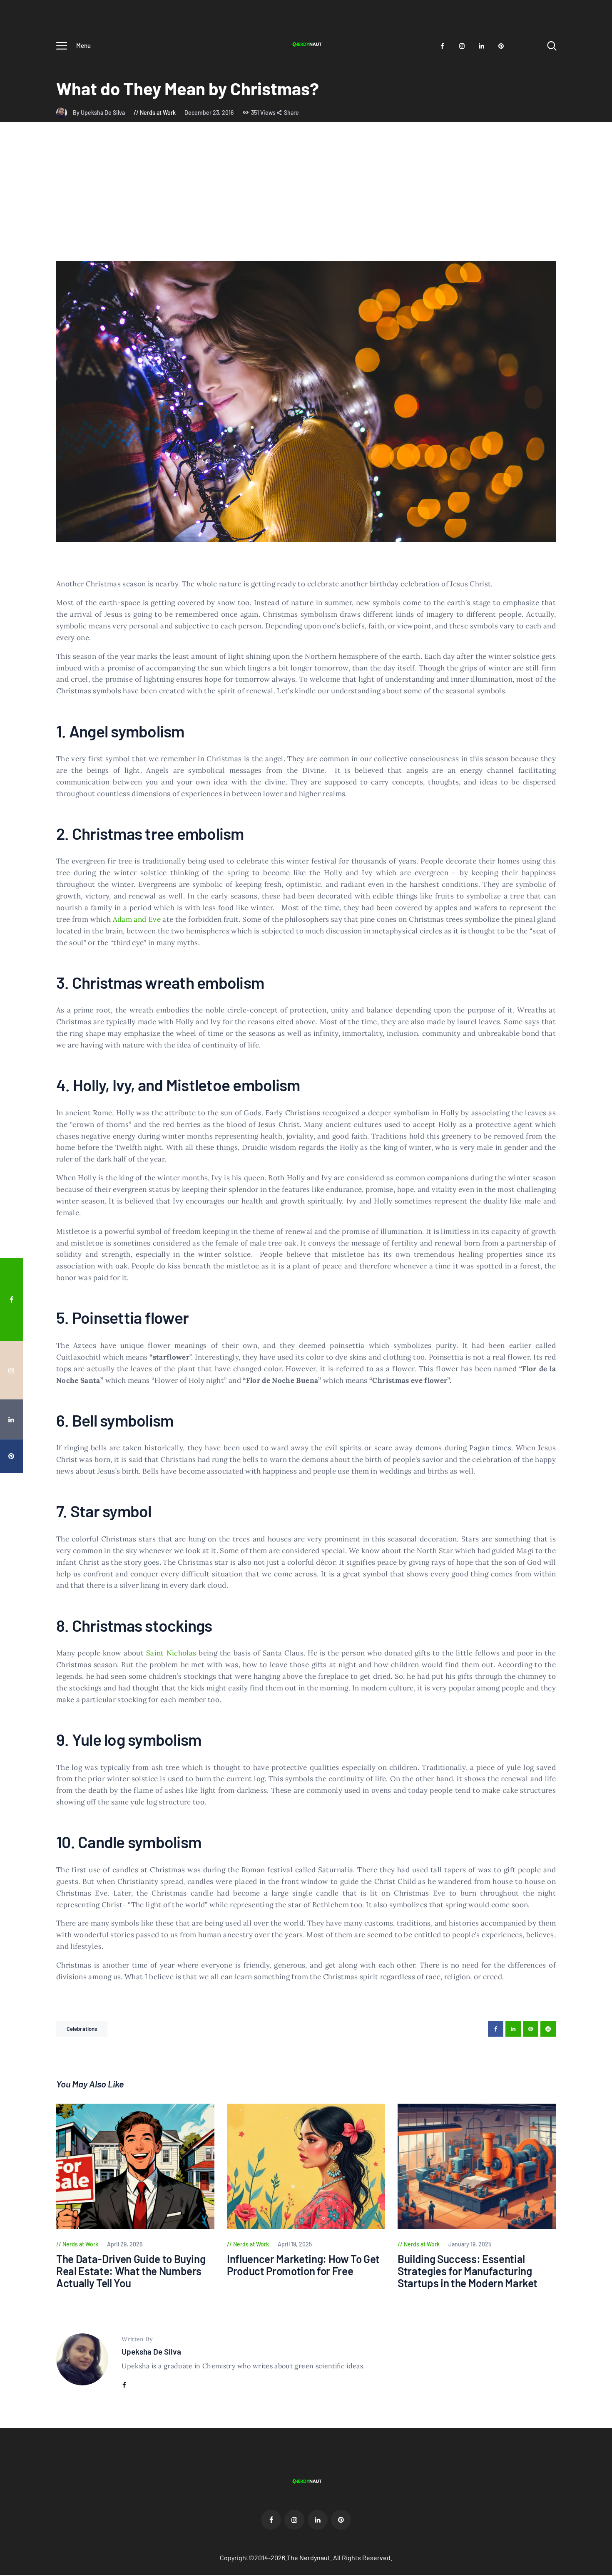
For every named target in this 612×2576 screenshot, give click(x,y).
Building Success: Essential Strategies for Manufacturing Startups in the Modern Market (468, 2271)
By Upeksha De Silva (100, 113)
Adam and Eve (137, 919)
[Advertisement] (306, 199)
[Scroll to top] (593, 1400)
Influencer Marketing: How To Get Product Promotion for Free (303, 2265)
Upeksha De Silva (151, 2351)
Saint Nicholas (171, 1653)
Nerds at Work (158, 113)
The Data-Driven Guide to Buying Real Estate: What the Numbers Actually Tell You (131, 2271)
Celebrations (82, 2029)
